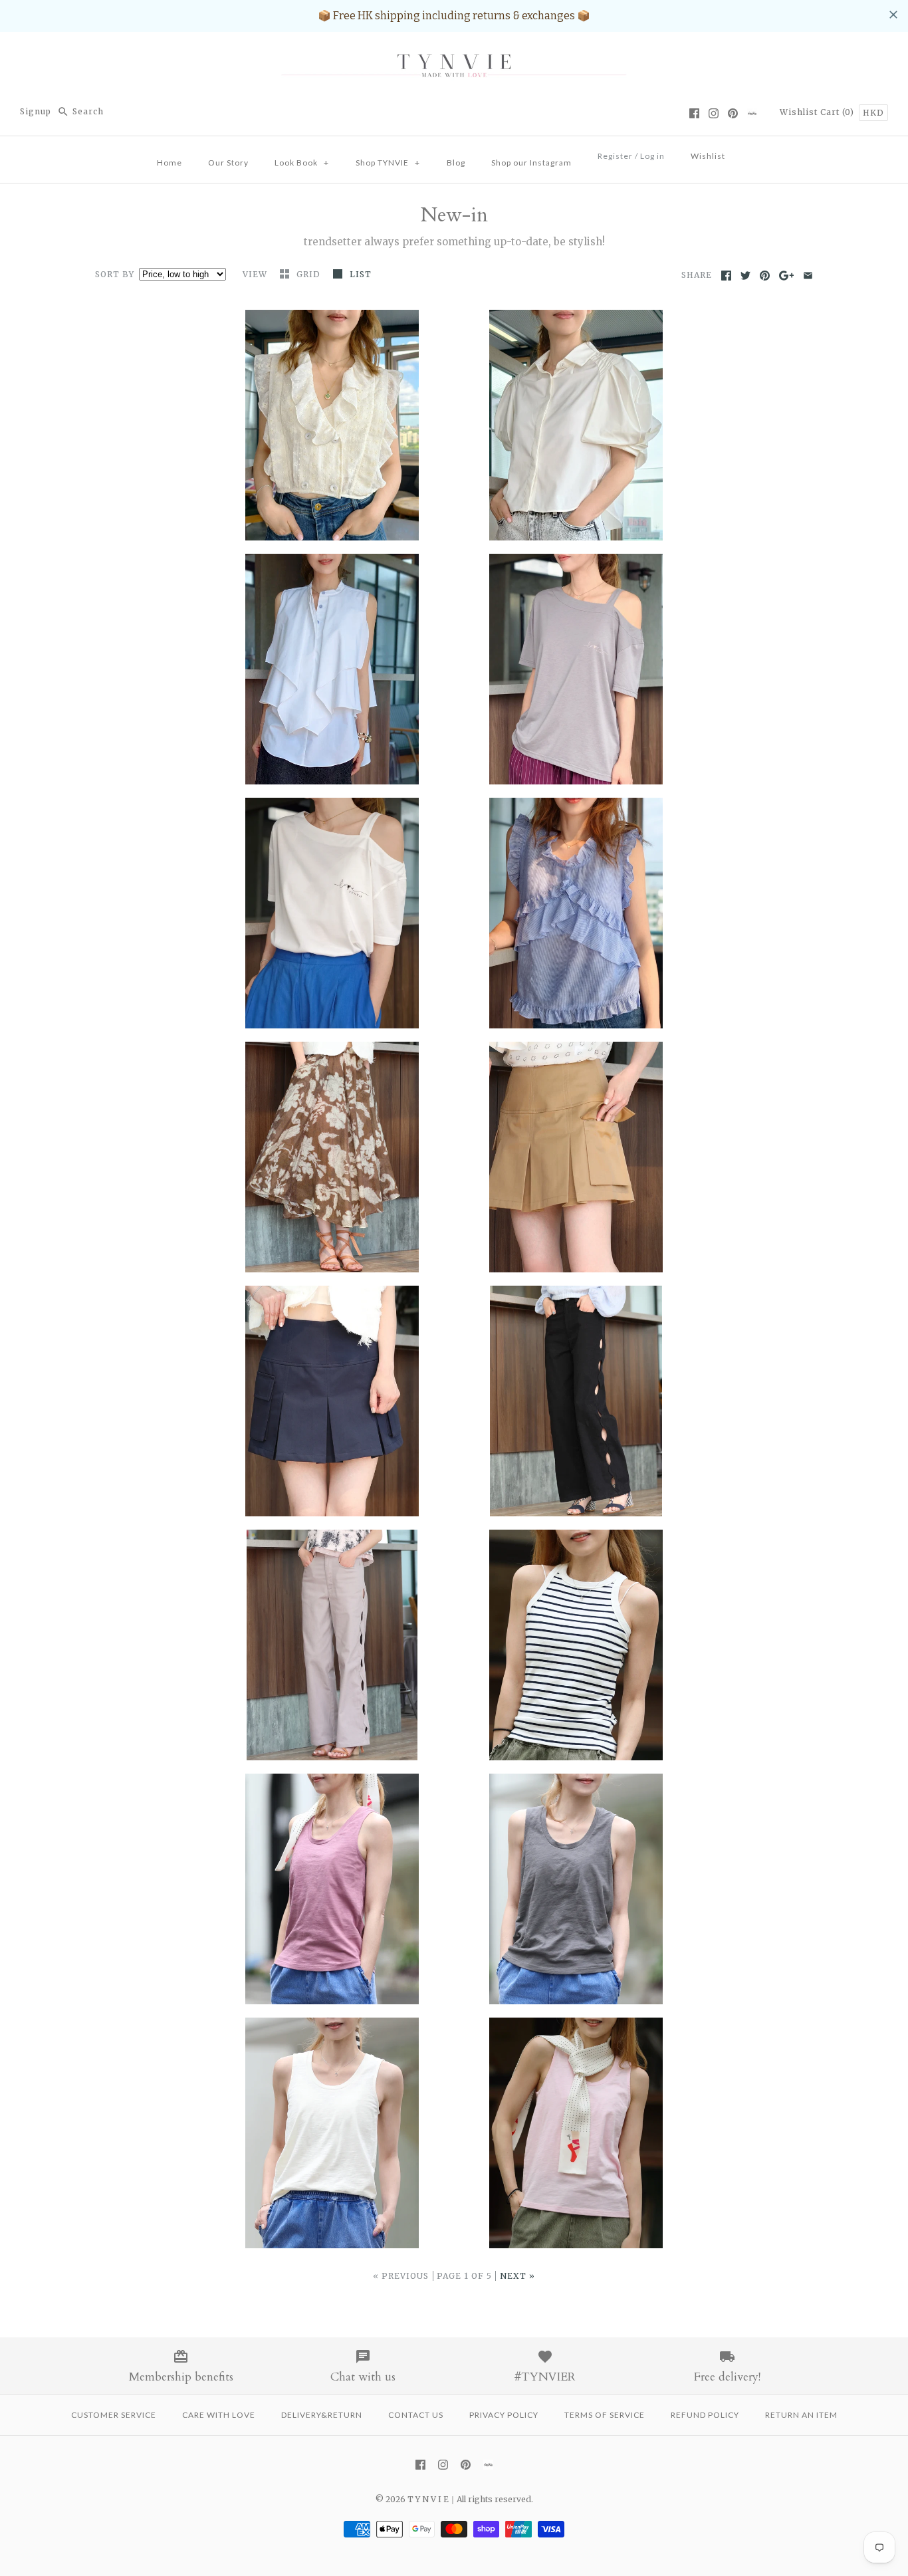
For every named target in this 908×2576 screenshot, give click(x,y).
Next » (517, 2276)
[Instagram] (714, 113)
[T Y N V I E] (454, 54)
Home (170, 163)
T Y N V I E (428, 2499)
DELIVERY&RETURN (322, 2415)
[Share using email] (808, 276)
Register (615, 156)
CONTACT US (416, 2415)
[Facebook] (694, 113)
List (361, 274)
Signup (36, 111)
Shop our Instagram (531, 163)
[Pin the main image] (765, 276)
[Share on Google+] (787, 276)
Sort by (115, 274)
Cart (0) (839, 112)
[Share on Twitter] (745, 276)
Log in (652, 156)
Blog (456, 163)
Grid (310, 274)
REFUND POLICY (705, 2415)
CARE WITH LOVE (219, 2415)
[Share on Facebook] (726, 276)
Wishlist (799, 112)
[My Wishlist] (751, 152)
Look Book (302, 163)
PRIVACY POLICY (504, 2415)
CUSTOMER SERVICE (114, 2415)
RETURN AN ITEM (801, 2415)
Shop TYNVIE (388, 163)
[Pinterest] (733, 113)
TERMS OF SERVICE (605, 2415)
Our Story (228, 163)
